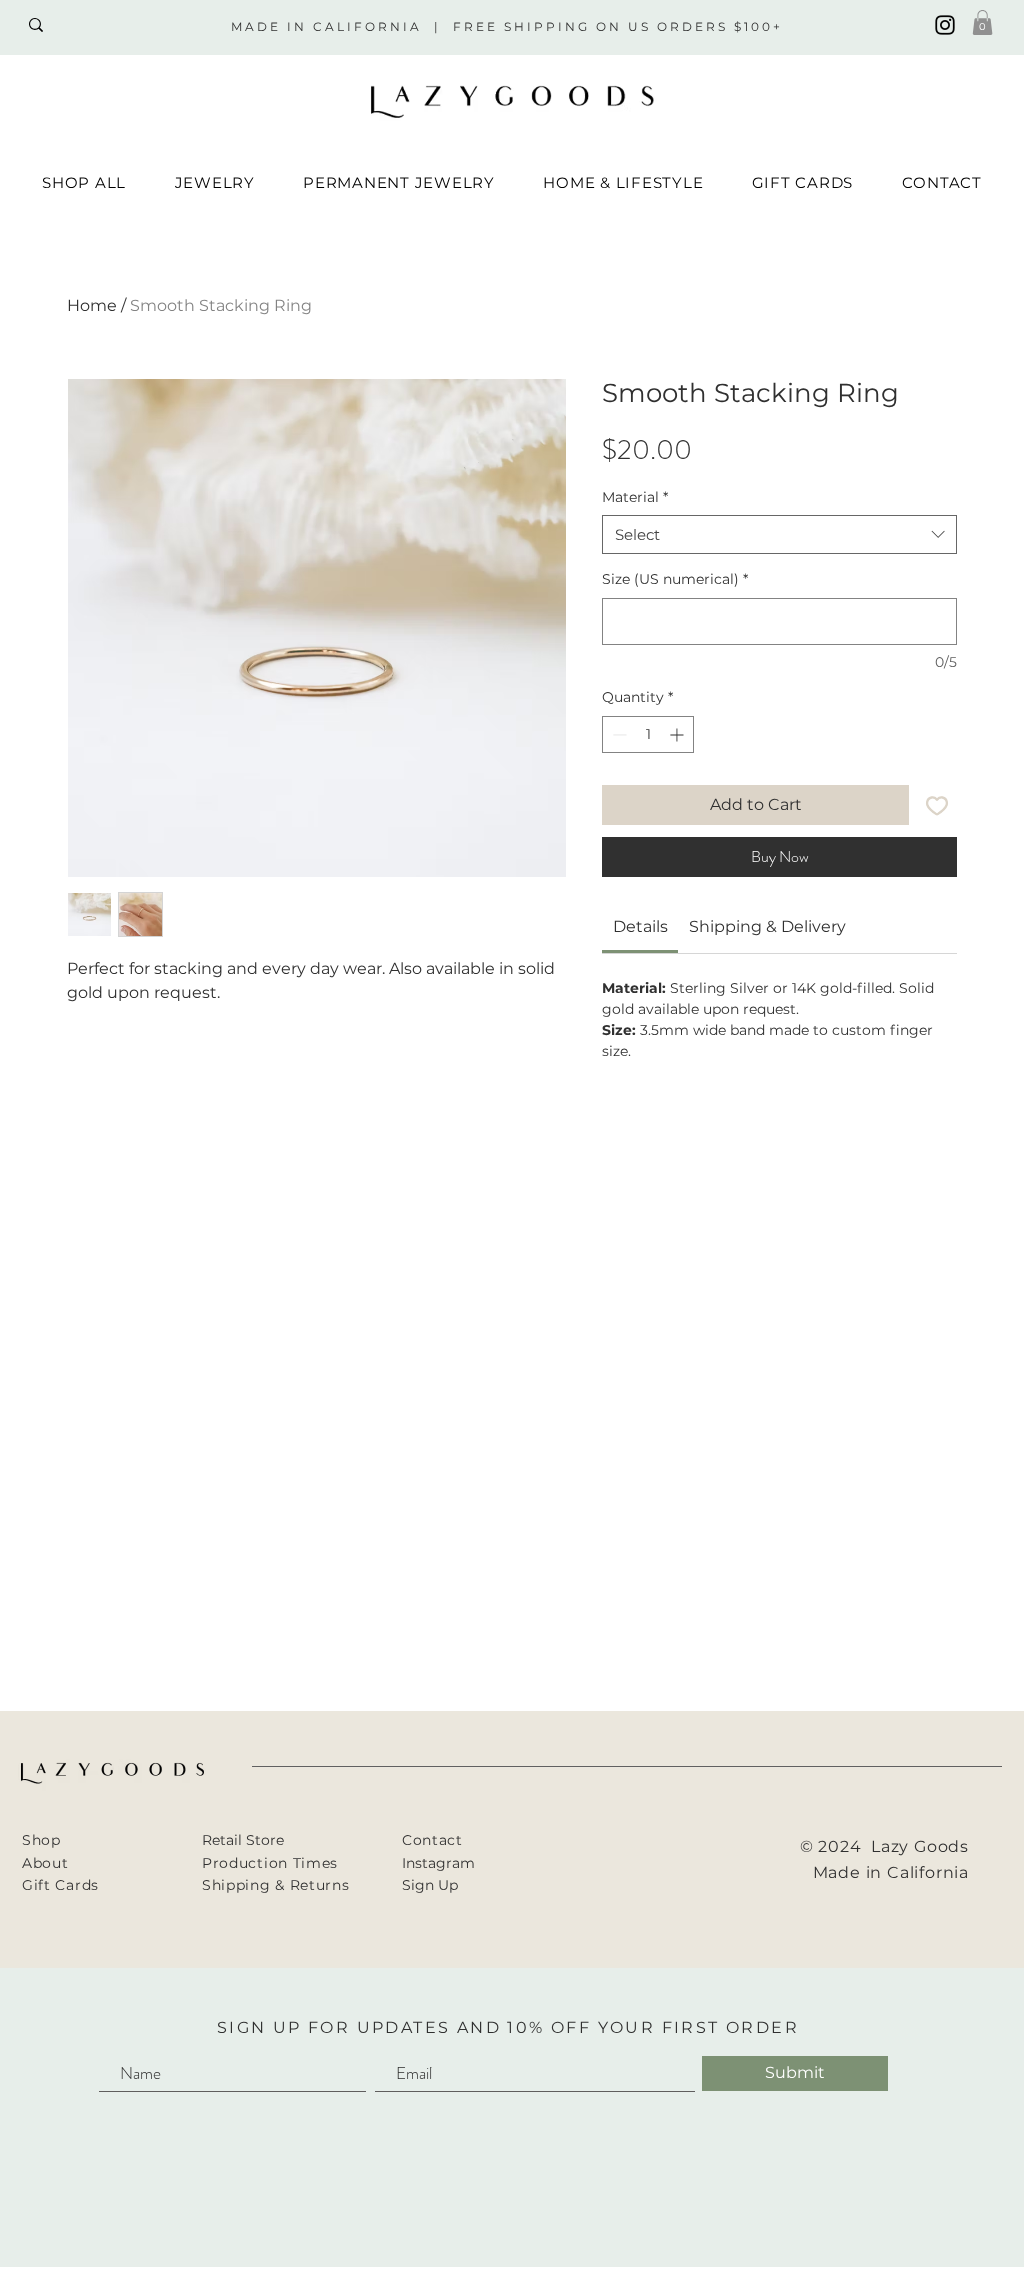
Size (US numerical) (675, 579)
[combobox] (779, 534)
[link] (640, 926)
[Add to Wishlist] (937, 805)
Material (635, 497)
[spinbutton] (648, 734)
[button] (982, 22)
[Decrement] (617, 734)
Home (92, 305)
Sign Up (430, 1885)
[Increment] (678, 734)
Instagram (438, 1863)
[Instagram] (945, 25)
